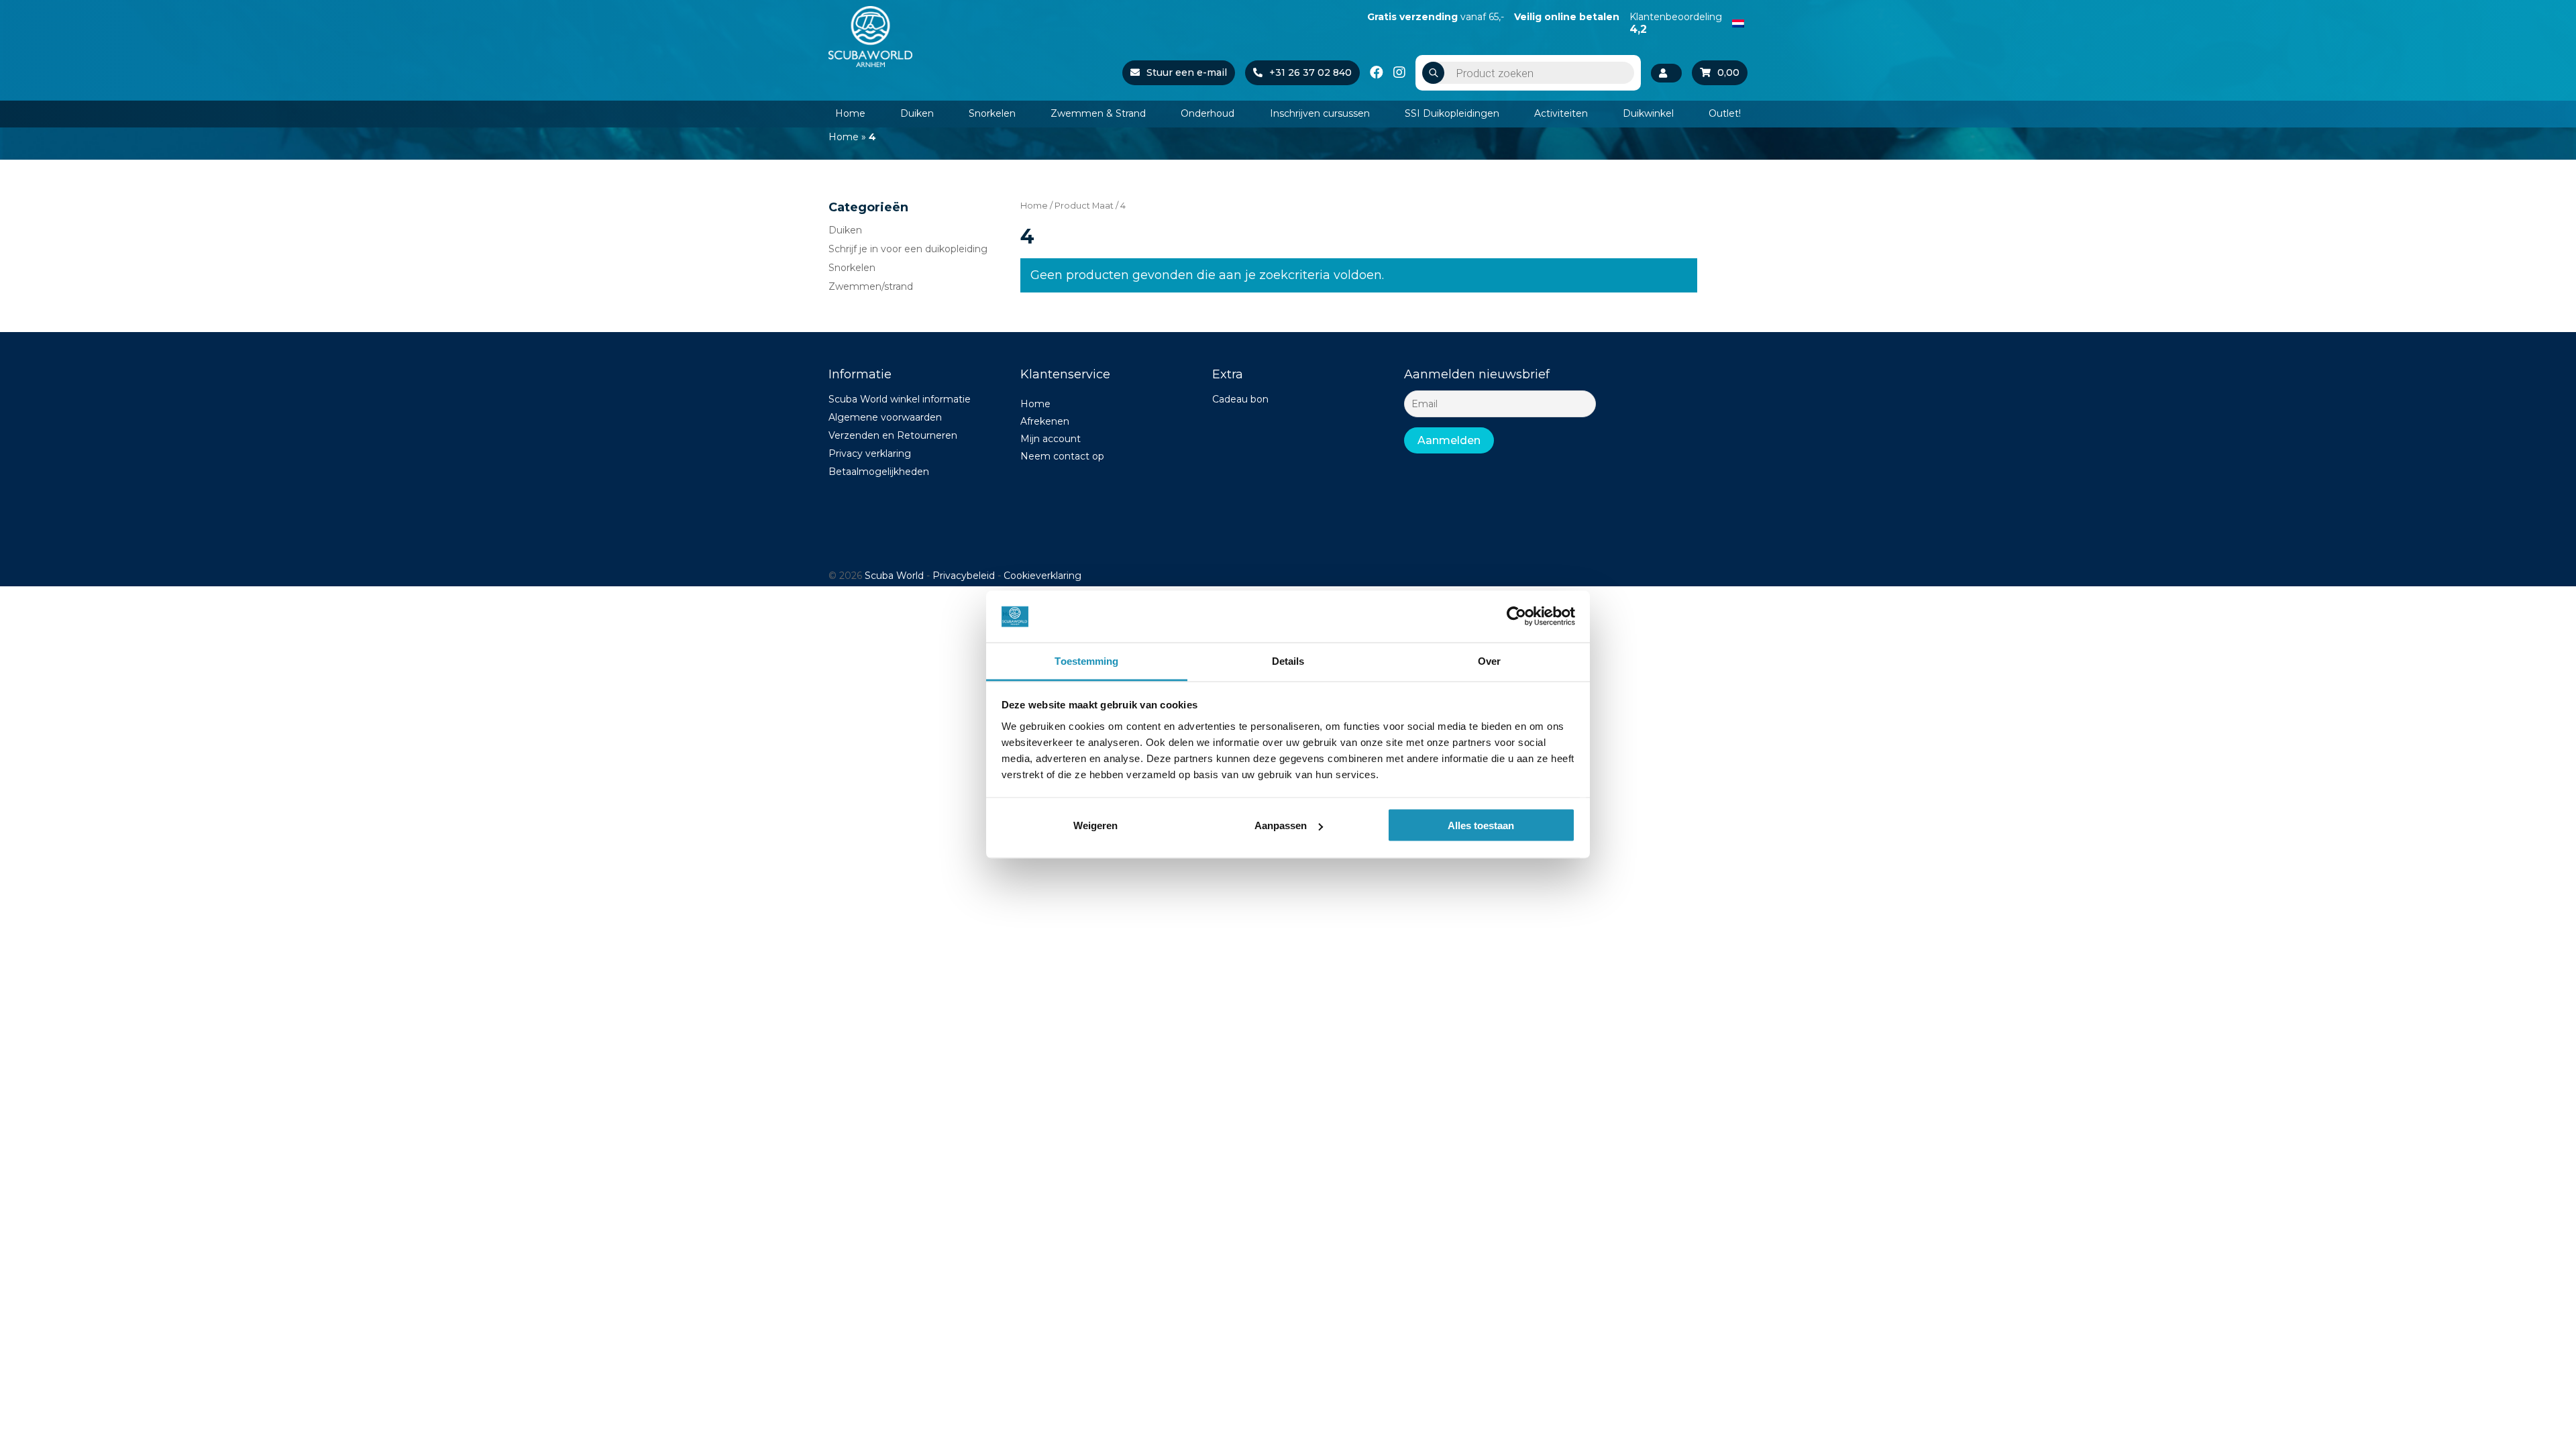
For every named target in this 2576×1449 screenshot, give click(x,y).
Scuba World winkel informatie (900, 399)
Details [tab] (1288, 660)
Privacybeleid (964, 576)
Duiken (917, 113)
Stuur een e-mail (1187, 72)
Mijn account (1051, 439)
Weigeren (1095, 825)
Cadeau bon (1240, 399)
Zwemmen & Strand (1098, 113)
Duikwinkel (1648, 113)
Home (850, 113)
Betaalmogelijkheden (879, 472)
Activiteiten (1561, 113)
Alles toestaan (1481, 825)
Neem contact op (1062, 456)
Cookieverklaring (1042, 576)
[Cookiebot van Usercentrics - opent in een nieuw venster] (1516, 616)
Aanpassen (1281, 825)
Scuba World (894, 576)
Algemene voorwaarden (885, 417)
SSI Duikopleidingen (1452, 113)
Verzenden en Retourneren (893, 435)
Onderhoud (1207, 113)
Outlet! (1725, 113)
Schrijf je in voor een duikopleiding (908, 249)
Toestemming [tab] (1086, 660)
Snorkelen (992, 113)
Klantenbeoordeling (1676, 23)
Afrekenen (1045, 421)
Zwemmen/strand (871, 286)
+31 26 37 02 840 (1310, 72)
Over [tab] (1489, 660)
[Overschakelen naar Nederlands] (1738, 22)
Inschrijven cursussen (1320, 113)
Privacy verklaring (870, 453)
